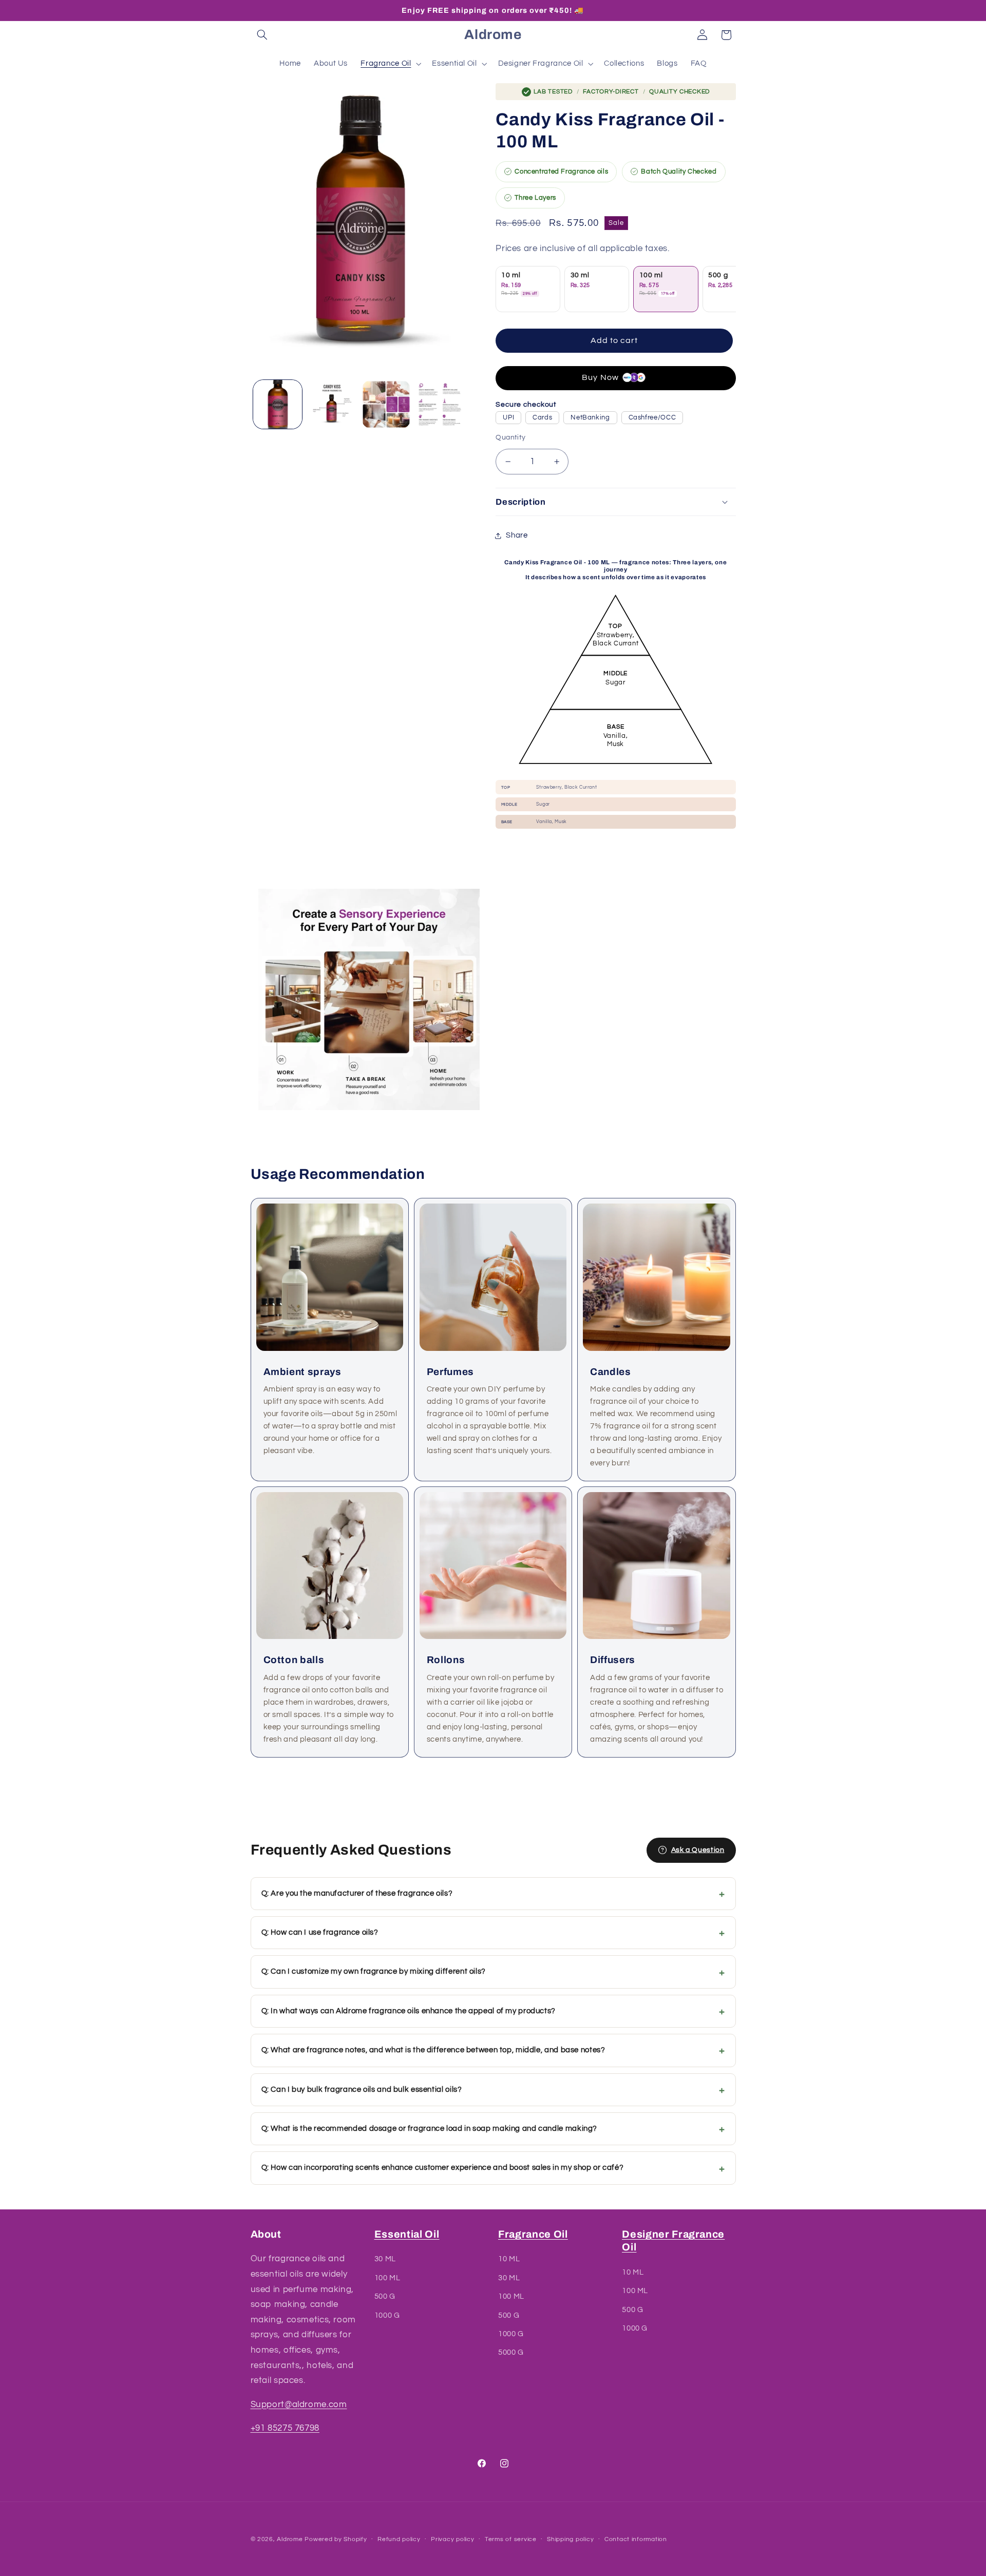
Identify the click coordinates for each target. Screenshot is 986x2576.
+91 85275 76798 (285, 2428)
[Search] (262, 35)
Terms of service (511, 2540)
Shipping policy (570, 2540)
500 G (385, 2297)
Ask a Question (698, 1850)
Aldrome (290, 2539)
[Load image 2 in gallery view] (332, 404)
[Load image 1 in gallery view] (278, 404)
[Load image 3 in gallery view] (386, 404)
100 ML (387, 2278)
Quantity (510, 437)
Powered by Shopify (336, 2539)
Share (517, 535)
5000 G (511, 2353)
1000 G (387, 2315)
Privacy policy (452, 2540)
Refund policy (399, 2540)
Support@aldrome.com (299, 2405)
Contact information (636, 2540)
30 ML (385, 2259)
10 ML (509, 2259)
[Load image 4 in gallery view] (440, 404)
